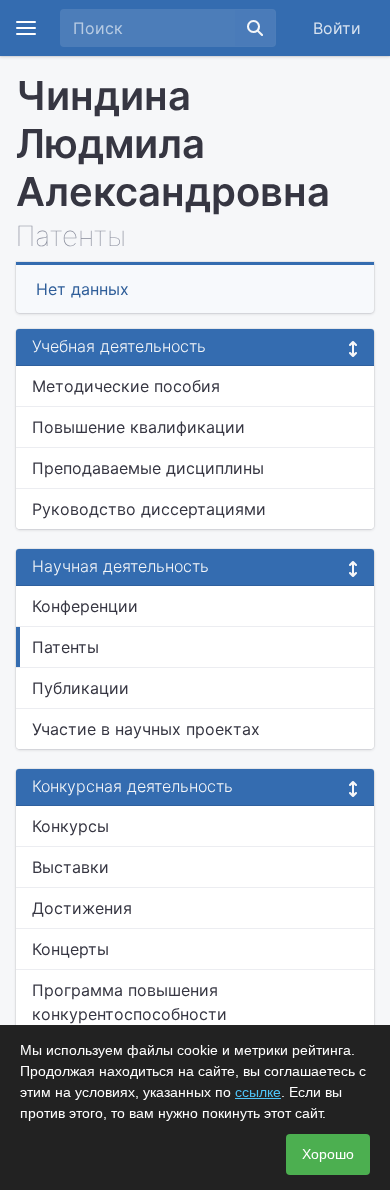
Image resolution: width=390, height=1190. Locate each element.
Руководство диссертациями (149, 509)
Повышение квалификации (138, 427)
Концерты (70, 949)
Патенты (65, 647)
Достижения (82, 908)
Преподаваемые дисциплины (148, 468)
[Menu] (26, 28)
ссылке (258, 1092)
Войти (337, 28)
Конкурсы (70, 826)
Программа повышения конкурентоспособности (129, 1002)
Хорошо (328, 1154)
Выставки (70, 867)
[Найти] (255, 28)
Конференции (85, 606)
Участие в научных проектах (146, 729)
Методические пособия (126, 386)
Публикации (80, 688)
